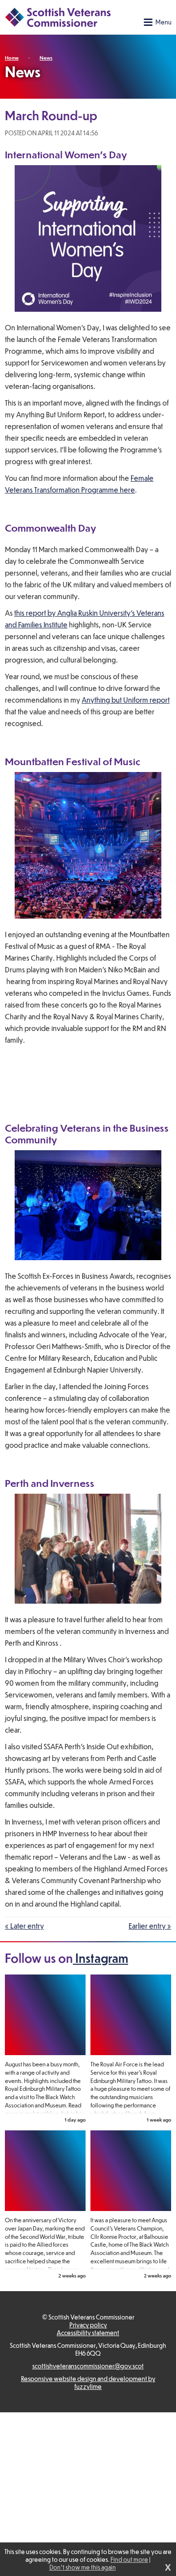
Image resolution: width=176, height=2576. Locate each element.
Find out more (129, 2559)
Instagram (100, 1958)
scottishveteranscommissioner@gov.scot (88, 2366)
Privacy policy (88, 2325)
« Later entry (24, 1926)
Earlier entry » (150, 1926)
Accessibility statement (88, 2333)
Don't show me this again (83, 2567)
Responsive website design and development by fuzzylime (88, 2383)
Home (12, 57)
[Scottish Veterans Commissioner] (58, 17)
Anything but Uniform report (126, 700)
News (46, 57)
